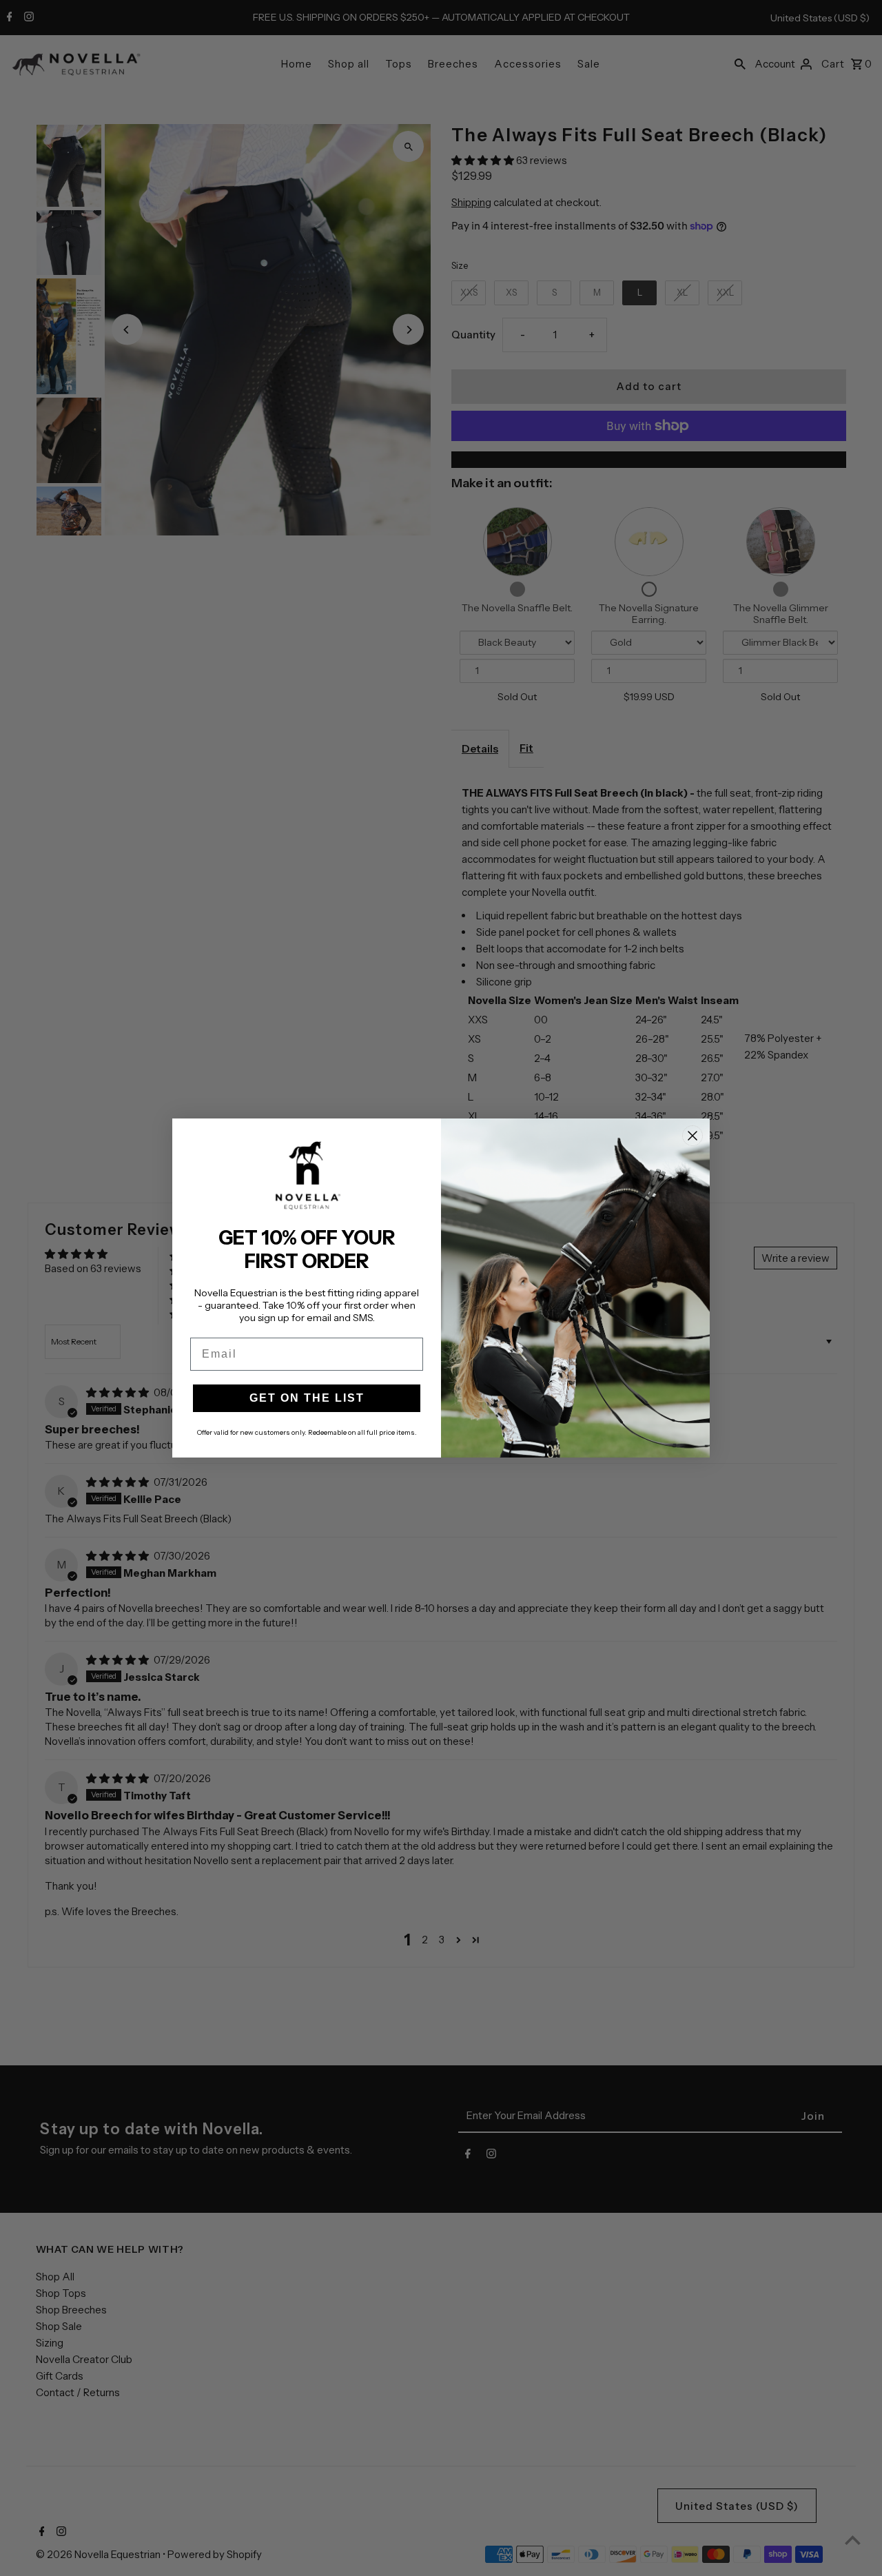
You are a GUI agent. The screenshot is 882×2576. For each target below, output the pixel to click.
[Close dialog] (693, 1136)
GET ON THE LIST (307, 1398)
